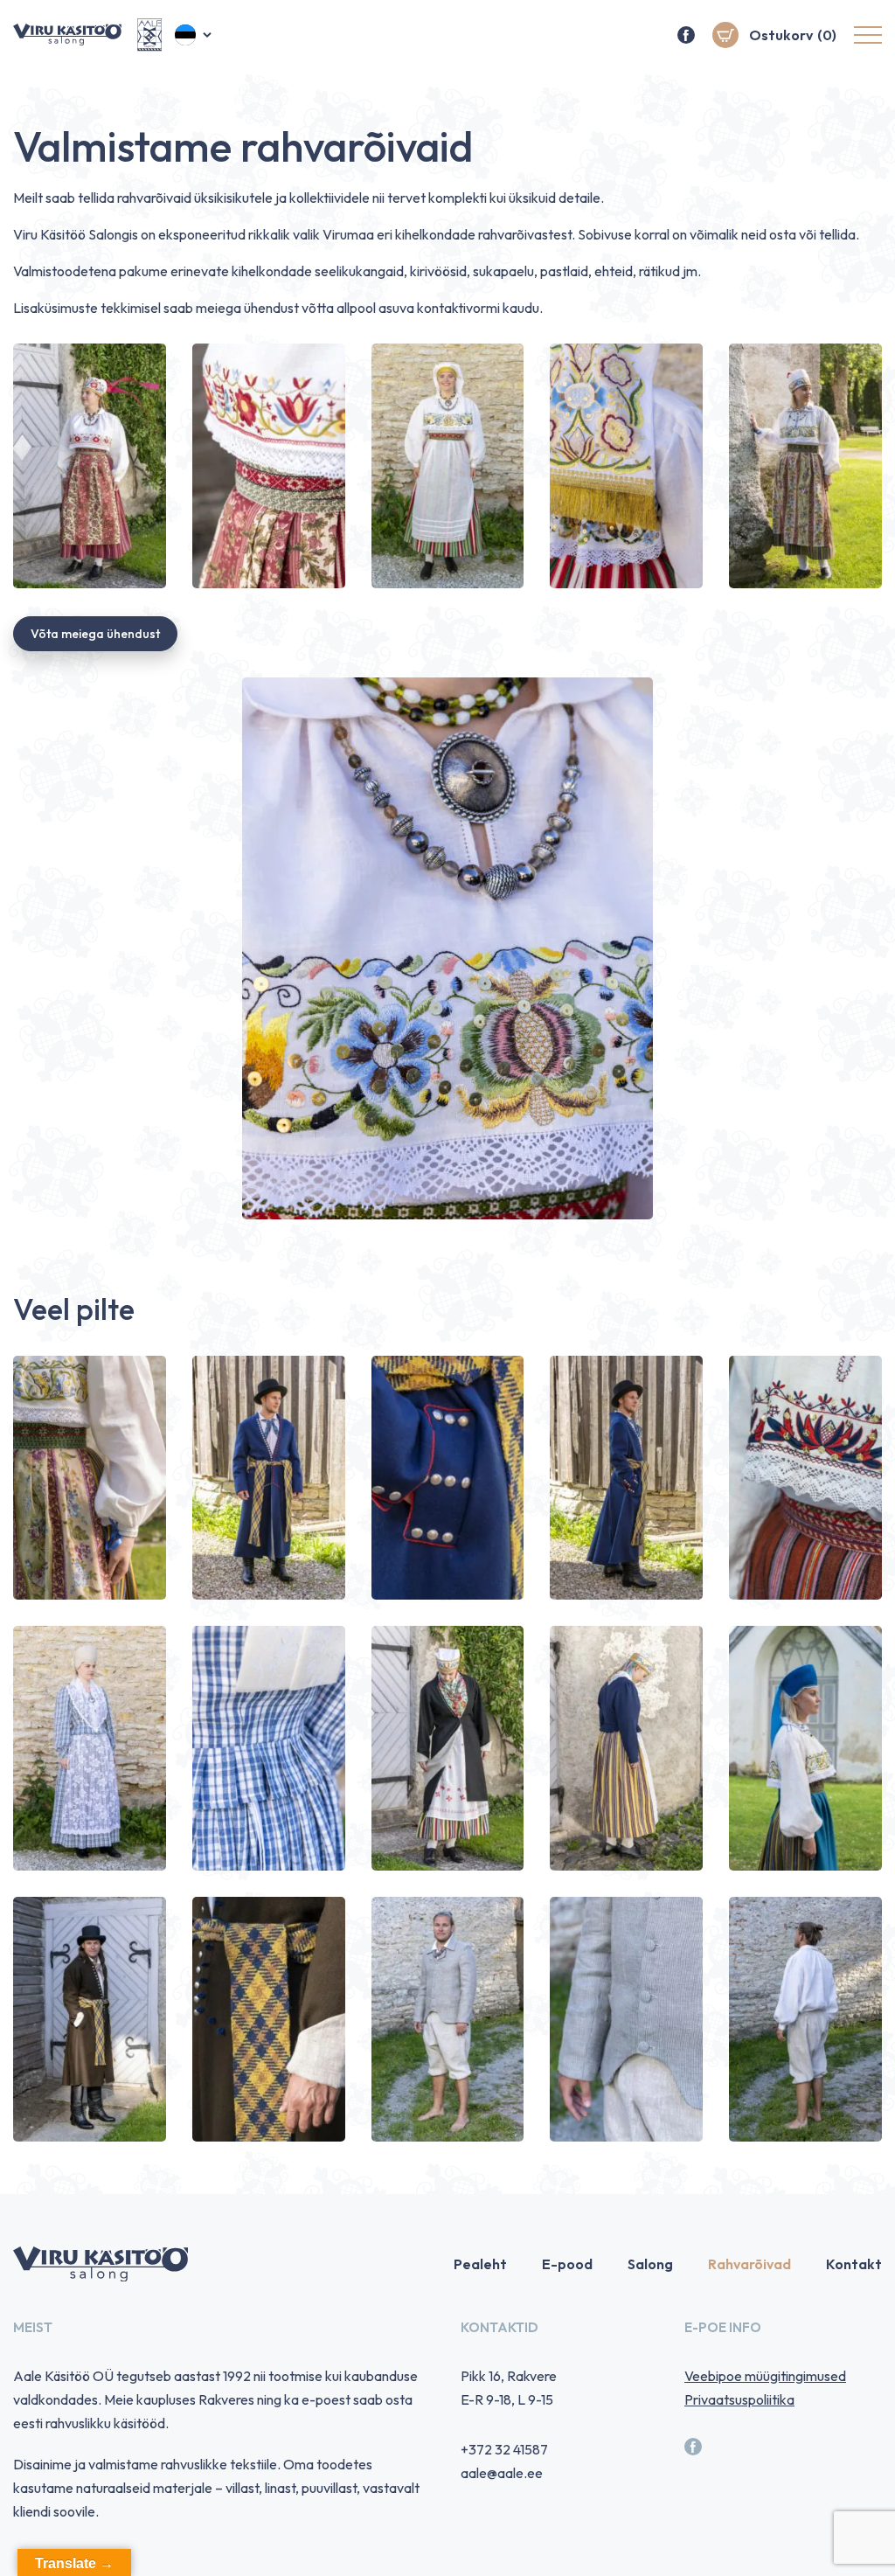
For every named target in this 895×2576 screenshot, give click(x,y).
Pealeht (480, 2264)
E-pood (567, 2264)
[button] (194, 35)
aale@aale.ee (502, 2473)
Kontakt (854, 2264)
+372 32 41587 (504, 2449)
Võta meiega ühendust (95, 634)
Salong (650, 2264)
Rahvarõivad (749, 2264)
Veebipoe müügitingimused (765, 2376)
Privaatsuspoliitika (739, 2399)
